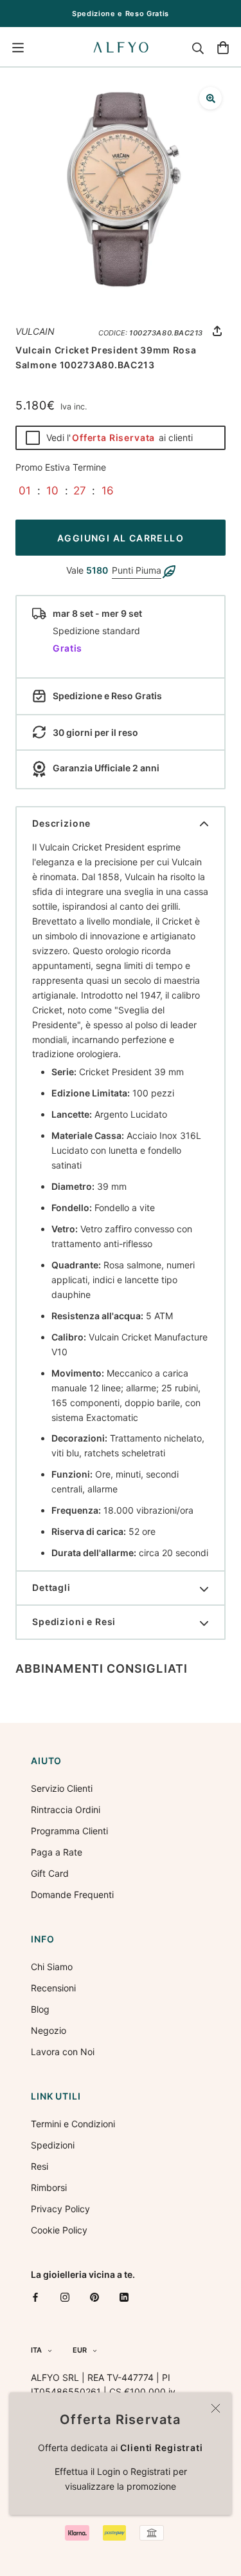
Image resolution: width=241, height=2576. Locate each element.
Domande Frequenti (72, 1894)
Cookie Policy (59, 2230)
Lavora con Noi (63, 2052)
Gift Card (50, 1873)
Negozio (49, 2030)
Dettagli (51, 1587)
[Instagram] (65, 2297)
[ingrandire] (210, 98)
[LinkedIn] (124, 2297)
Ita (36, 2350)
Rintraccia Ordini (66, 1810)
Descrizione (61, 823)
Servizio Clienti (62, 1788)
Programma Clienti (69, 1831)
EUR (80, 2350)
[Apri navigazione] (18, 48)
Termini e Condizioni (73, 2124)
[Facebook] (35, 2297)
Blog (40, 2009)
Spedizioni (53, 2145)
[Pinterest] (94, 2297)
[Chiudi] (216, 2408)
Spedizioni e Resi (74, 1622)
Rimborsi (49, 2187)
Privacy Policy (60, 2209)
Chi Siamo (52, 1967)
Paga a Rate (57, 1852)
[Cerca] (198, 48)
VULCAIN (35, 331)
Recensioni (53, 1988)
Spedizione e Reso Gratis (121, 14)
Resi (40, 2166)
